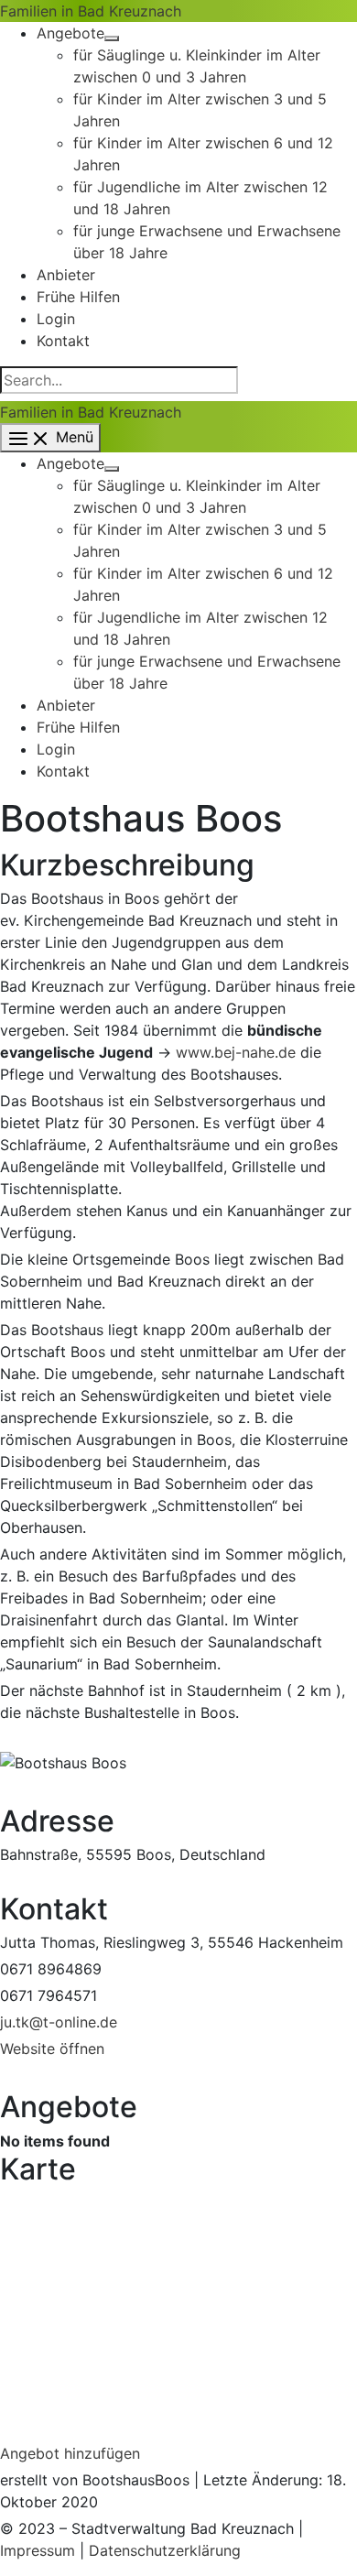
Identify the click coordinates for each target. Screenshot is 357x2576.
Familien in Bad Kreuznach (91, 11)
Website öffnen (52, 2049)
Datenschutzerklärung (165, 2550)
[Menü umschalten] (112, 38)
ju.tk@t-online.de (59, 2022)
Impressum (38, 2550)
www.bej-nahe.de (236, 1052)
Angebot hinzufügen (70, 2453)
